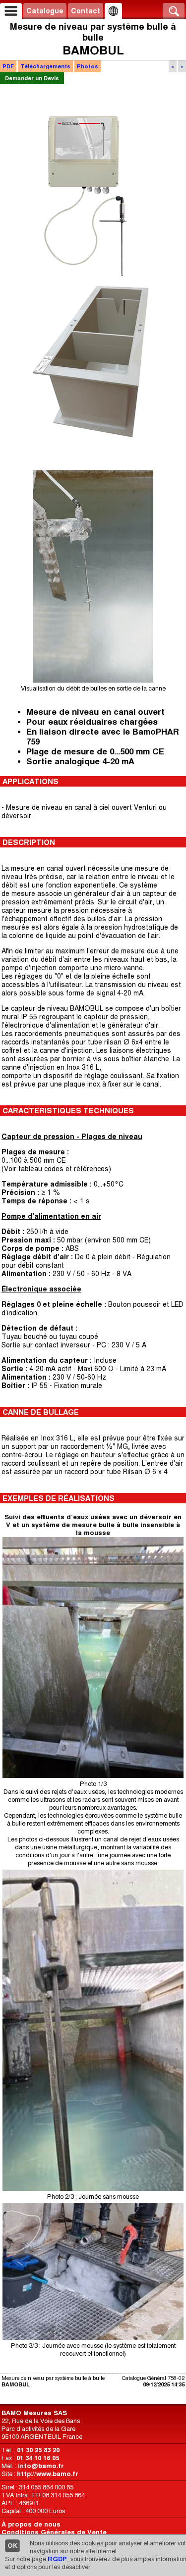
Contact (86, 11)
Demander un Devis (32, 78)
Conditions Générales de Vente (54, 2532)
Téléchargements (45, 66)
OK (12, 2546)
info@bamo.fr (41, 2466)
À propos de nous (31, 2524)
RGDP (57, 2559)
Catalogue (45, 11)
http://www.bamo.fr (48, 2474)
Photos (88, 66)
